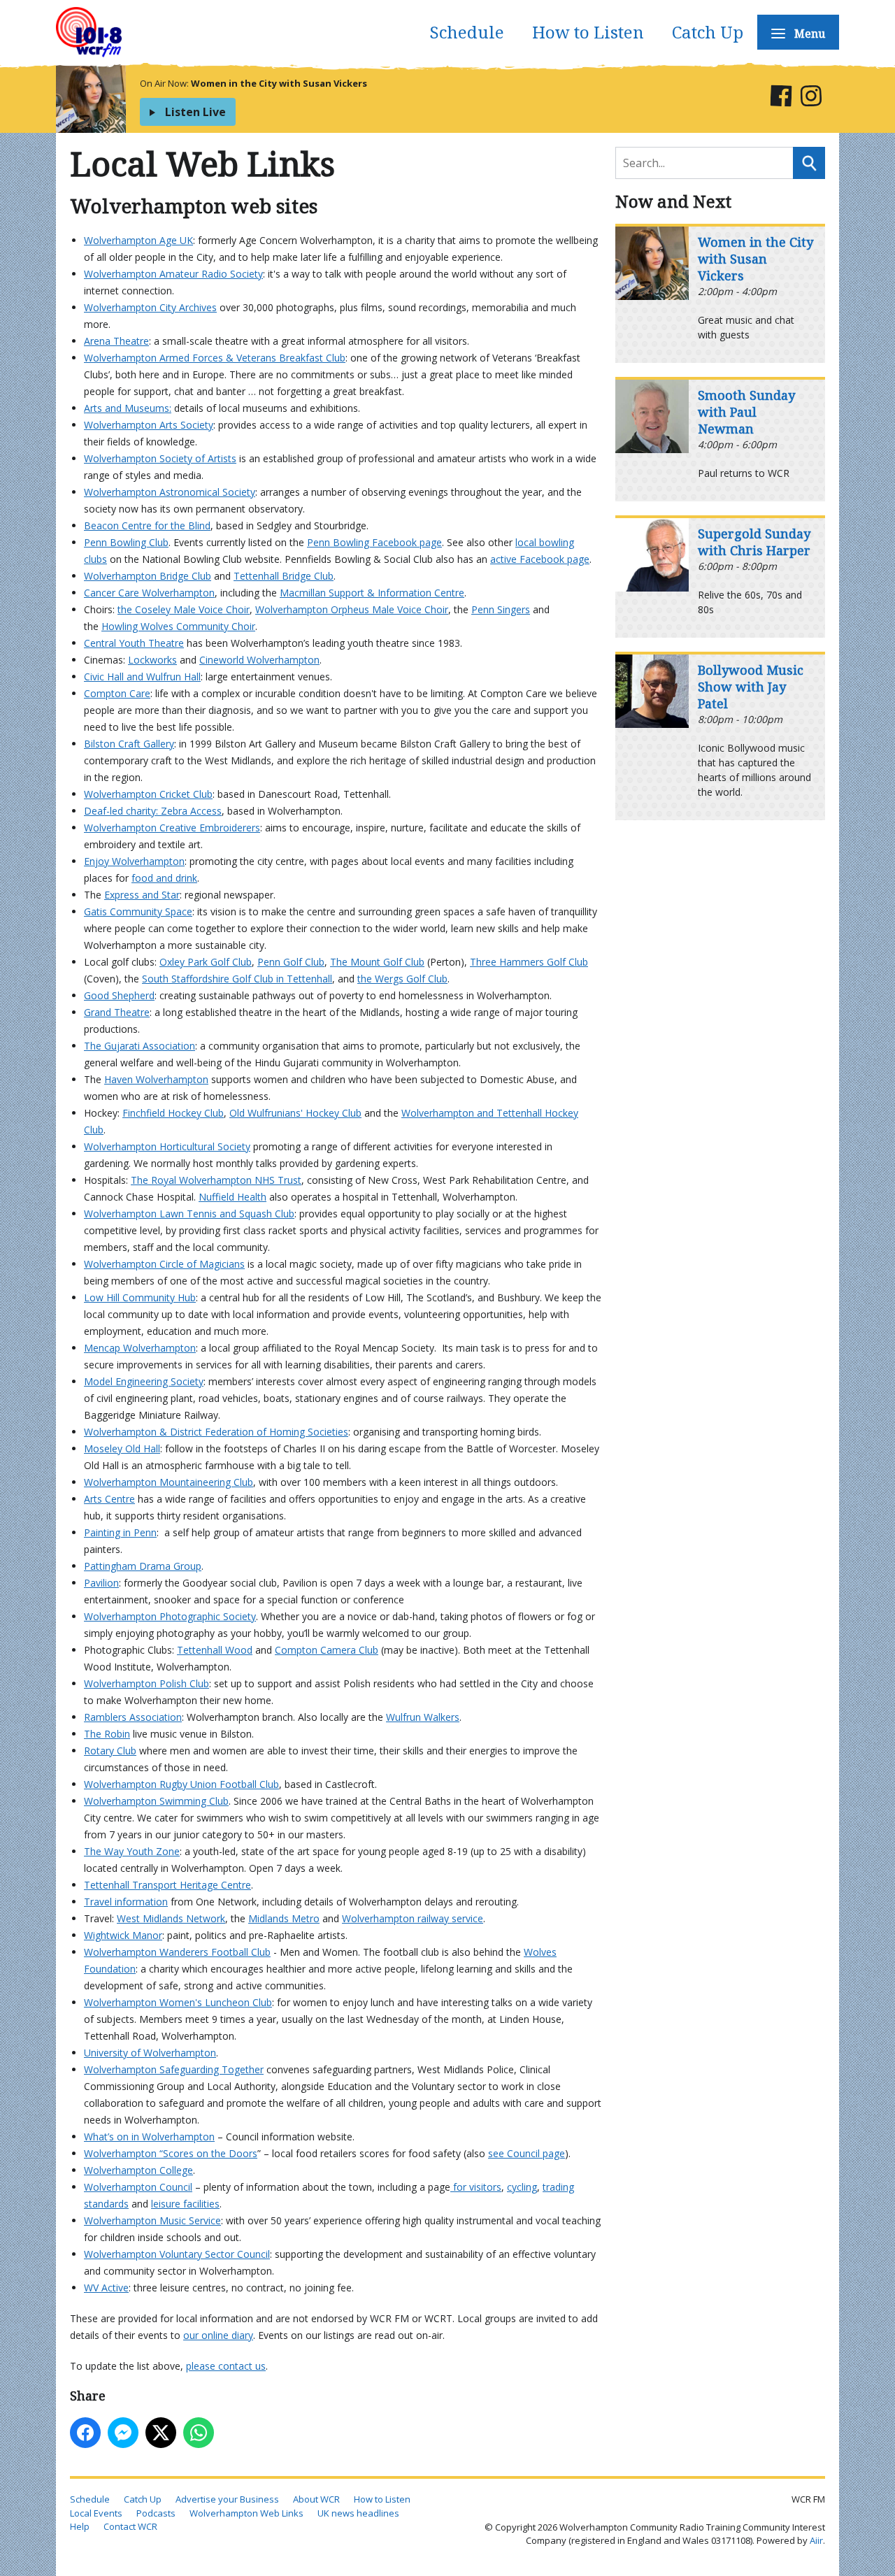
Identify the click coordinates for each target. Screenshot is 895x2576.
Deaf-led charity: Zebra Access (153, 811)
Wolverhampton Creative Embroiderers (172, 828)
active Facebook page (540, 559)
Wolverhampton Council (138, 2187)
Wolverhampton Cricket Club (148, 794)
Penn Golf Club (291, 962)
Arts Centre (109, 1499)
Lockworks (152, 660)
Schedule (467, 32)
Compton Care (117, 693)
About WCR (316, 2499)
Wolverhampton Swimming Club (156, 1801)
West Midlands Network (171, 1918)
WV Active (106, 2288)
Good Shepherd (119, 995)
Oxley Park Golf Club (206, 962)
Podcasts (156, 2513)
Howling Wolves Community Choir (178, 626)
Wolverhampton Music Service (152, 2220)
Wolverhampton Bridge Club (148, 576)
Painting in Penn (120, 1532)
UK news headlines (358, 2513)
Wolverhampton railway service (413, 1918)
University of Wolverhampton (150, 2053)
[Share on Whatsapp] (199, 2433)
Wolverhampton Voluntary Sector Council (177, 2254)
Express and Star (142, 895)
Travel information (126, 1902)
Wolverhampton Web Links (246, 2513)
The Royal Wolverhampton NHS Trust (216, 1180)
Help (80, 2526)
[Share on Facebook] (85, 2433)
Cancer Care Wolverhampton (149, 593)
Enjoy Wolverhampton (134, 861)
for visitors (476, 2187)
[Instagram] (811, 98)
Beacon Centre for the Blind (147, 525)
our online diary (218, 2335)
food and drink (164, 878)
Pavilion (101, 1583)
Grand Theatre (117, 1012)
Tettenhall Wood (215, 1650)
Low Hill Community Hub (140, 1297)
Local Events (96, 2513)
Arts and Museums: (128, 408)
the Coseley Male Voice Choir (184, 609)
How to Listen (588, 32)
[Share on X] (161, 2433)
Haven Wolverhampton (156, 1079)
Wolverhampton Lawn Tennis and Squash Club (189, 1214)
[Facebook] (781, 98)
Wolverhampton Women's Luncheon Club (178, 2002)
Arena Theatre (116, 341)
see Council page (527, 2153)
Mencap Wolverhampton (140, 1348)
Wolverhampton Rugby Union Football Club (181, 1784)
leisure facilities (185, 2204)
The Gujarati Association (139, 1046)
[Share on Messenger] (123, 2433)
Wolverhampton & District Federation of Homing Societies (216, 1432)
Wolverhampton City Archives (150, 307)
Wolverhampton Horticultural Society (167, 1146)
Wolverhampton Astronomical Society (170, 492)
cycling (522, 2187)
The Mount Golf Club (377, 962)
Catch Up (708, 32)
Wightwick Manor (123, 1935)
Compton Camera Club (327, 1650)
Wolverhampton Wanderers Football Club (177, 1952)
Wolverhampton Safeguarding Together (174, 2069)
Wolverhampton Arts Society (149, 425)
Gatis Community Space (138, 911)
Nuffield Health (232, 1197)
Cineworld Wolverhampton (259, 660)
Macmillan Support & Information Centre (372, 593)
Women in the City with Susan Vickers (279, 83)
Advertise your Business (227, 2499)
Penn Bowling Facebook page (374, 542)
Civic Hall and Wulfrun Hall (142, 677)
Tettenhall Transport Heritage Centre (167, 1885)
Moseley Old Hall (122, 1448)
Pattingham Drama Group (143, 1566)
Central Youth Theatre (134, 643)
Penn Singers (501, 609)
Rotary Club (110, 1751)
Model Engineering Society (144, 1381)
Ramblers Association (133, 1717)
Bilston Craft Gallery (129, 744)
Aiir (816, 2540)
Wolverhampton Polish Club (146, 1683)
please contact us (226, 2366)
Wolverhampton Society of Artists (160, 458)
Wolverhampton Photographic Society (170, 1616)
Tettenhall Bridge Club (284, 576)
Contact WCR (130, 2526)
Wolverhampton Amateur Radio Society (173, 274)
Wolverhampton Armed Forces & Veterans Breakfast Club (215, 358)
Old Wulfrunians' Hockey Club (295, 1113)
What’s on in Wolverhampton (149, 2137)
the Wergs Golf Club (402, 979)
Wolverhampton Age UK (138, 240)
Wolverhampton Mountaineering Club (169, 1482)
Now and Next (673, 201)
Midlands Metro (284, 1918)
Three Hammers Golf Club (529, 962)
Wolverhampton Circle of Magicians (164, 1264)
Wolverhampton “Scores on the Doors (171, 2153)
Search (809, 163)
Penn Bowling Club (126, 542)
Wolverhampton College (138, 2170)
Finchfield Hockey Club (173, 1113)
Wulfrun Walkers (423, 1717)
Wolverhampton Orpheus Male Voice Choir (352, 609)
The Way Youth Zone (132, 1851)
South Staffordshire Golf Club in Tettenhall (237, 979)
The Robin (107, 1734)
